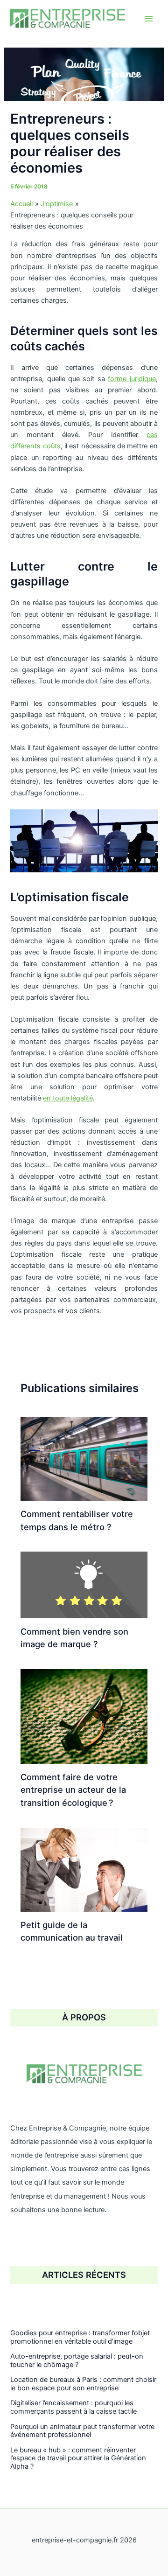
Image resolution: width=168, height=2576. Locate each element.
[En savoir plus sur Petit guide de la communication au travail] (84, 1869)
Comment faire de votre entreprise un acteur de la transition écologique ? (73, 1790)
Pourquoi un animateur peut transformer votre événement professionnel (82, 2431)
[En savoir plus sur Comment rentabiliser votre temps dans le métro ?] (84, 1458)
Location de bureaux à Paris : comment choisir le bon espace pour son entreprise (83, 2384)
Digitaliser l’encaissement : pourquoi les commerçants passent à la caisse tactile (73, 2407)
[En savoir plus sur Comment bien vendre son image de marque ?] (84, 1585)
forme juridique (132, 379)
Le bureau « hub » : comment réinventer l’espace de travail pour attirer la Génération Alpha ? (78, 2458)
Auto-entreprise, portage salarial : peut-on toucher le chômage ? (77, 2360)
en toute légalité (68, 1098)
